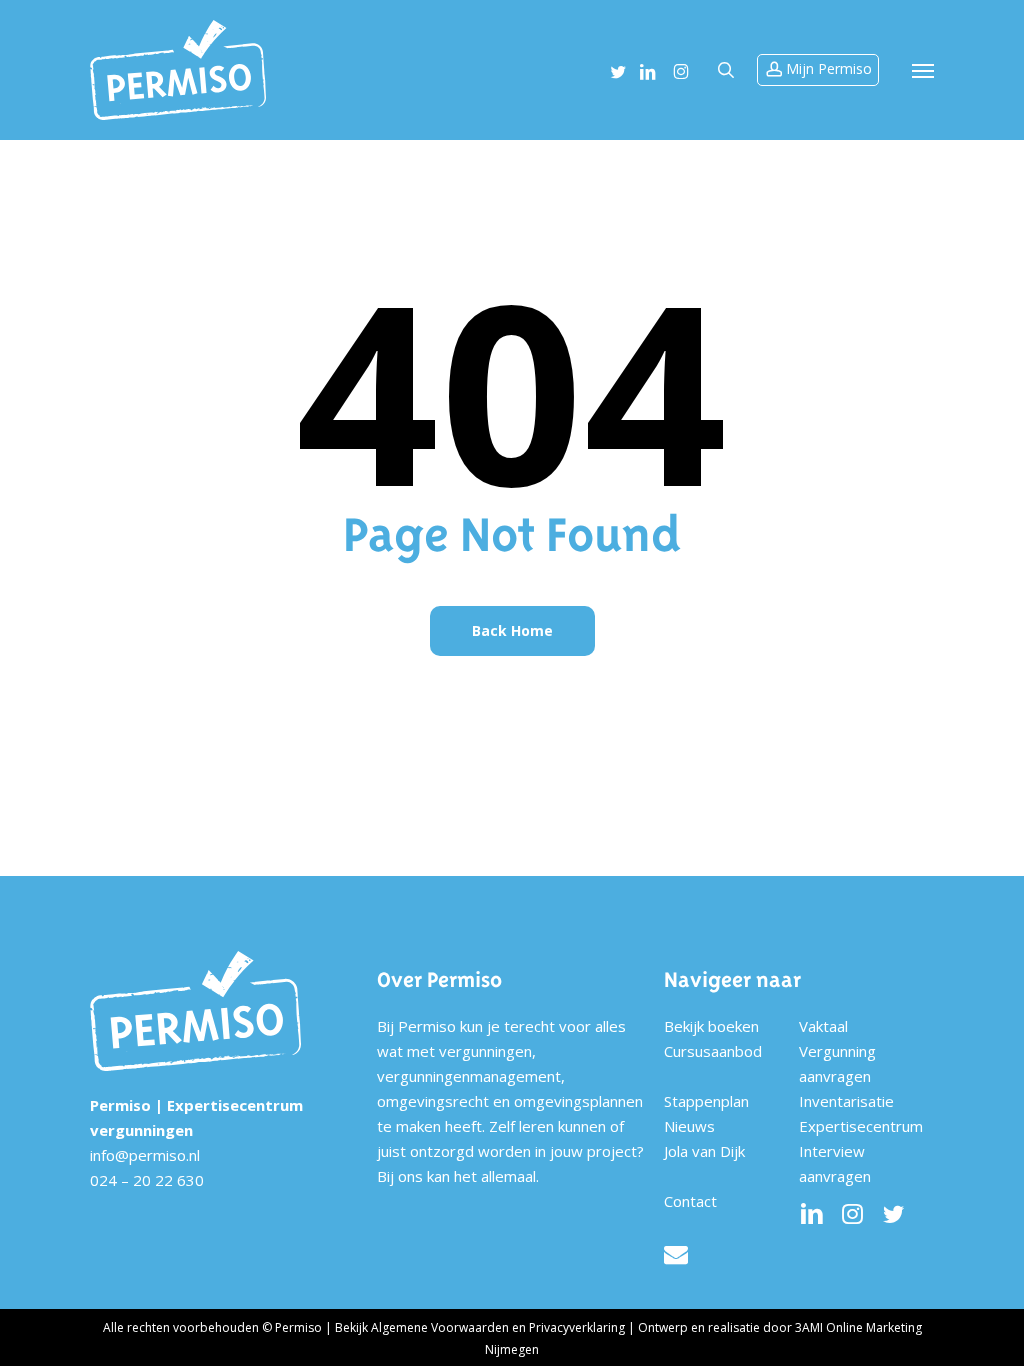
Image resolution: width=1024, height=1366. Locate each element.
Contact (690, 1201)
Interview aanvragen (835, 1163)
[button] (923, 70)
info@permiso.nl (145, 1155)
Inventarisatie (846, 1101)
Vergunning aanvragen (837, 1063)
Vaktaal (823, 1026)
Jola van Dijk (704, 1151)
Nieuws (689, 1126)
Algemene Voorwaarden (440, 1327)
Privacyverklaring (577, 1327)
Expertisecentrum (861, 1126)
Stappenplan (706, 1101)
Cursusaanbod (713, 1051)
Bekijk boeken (711, 1026)
